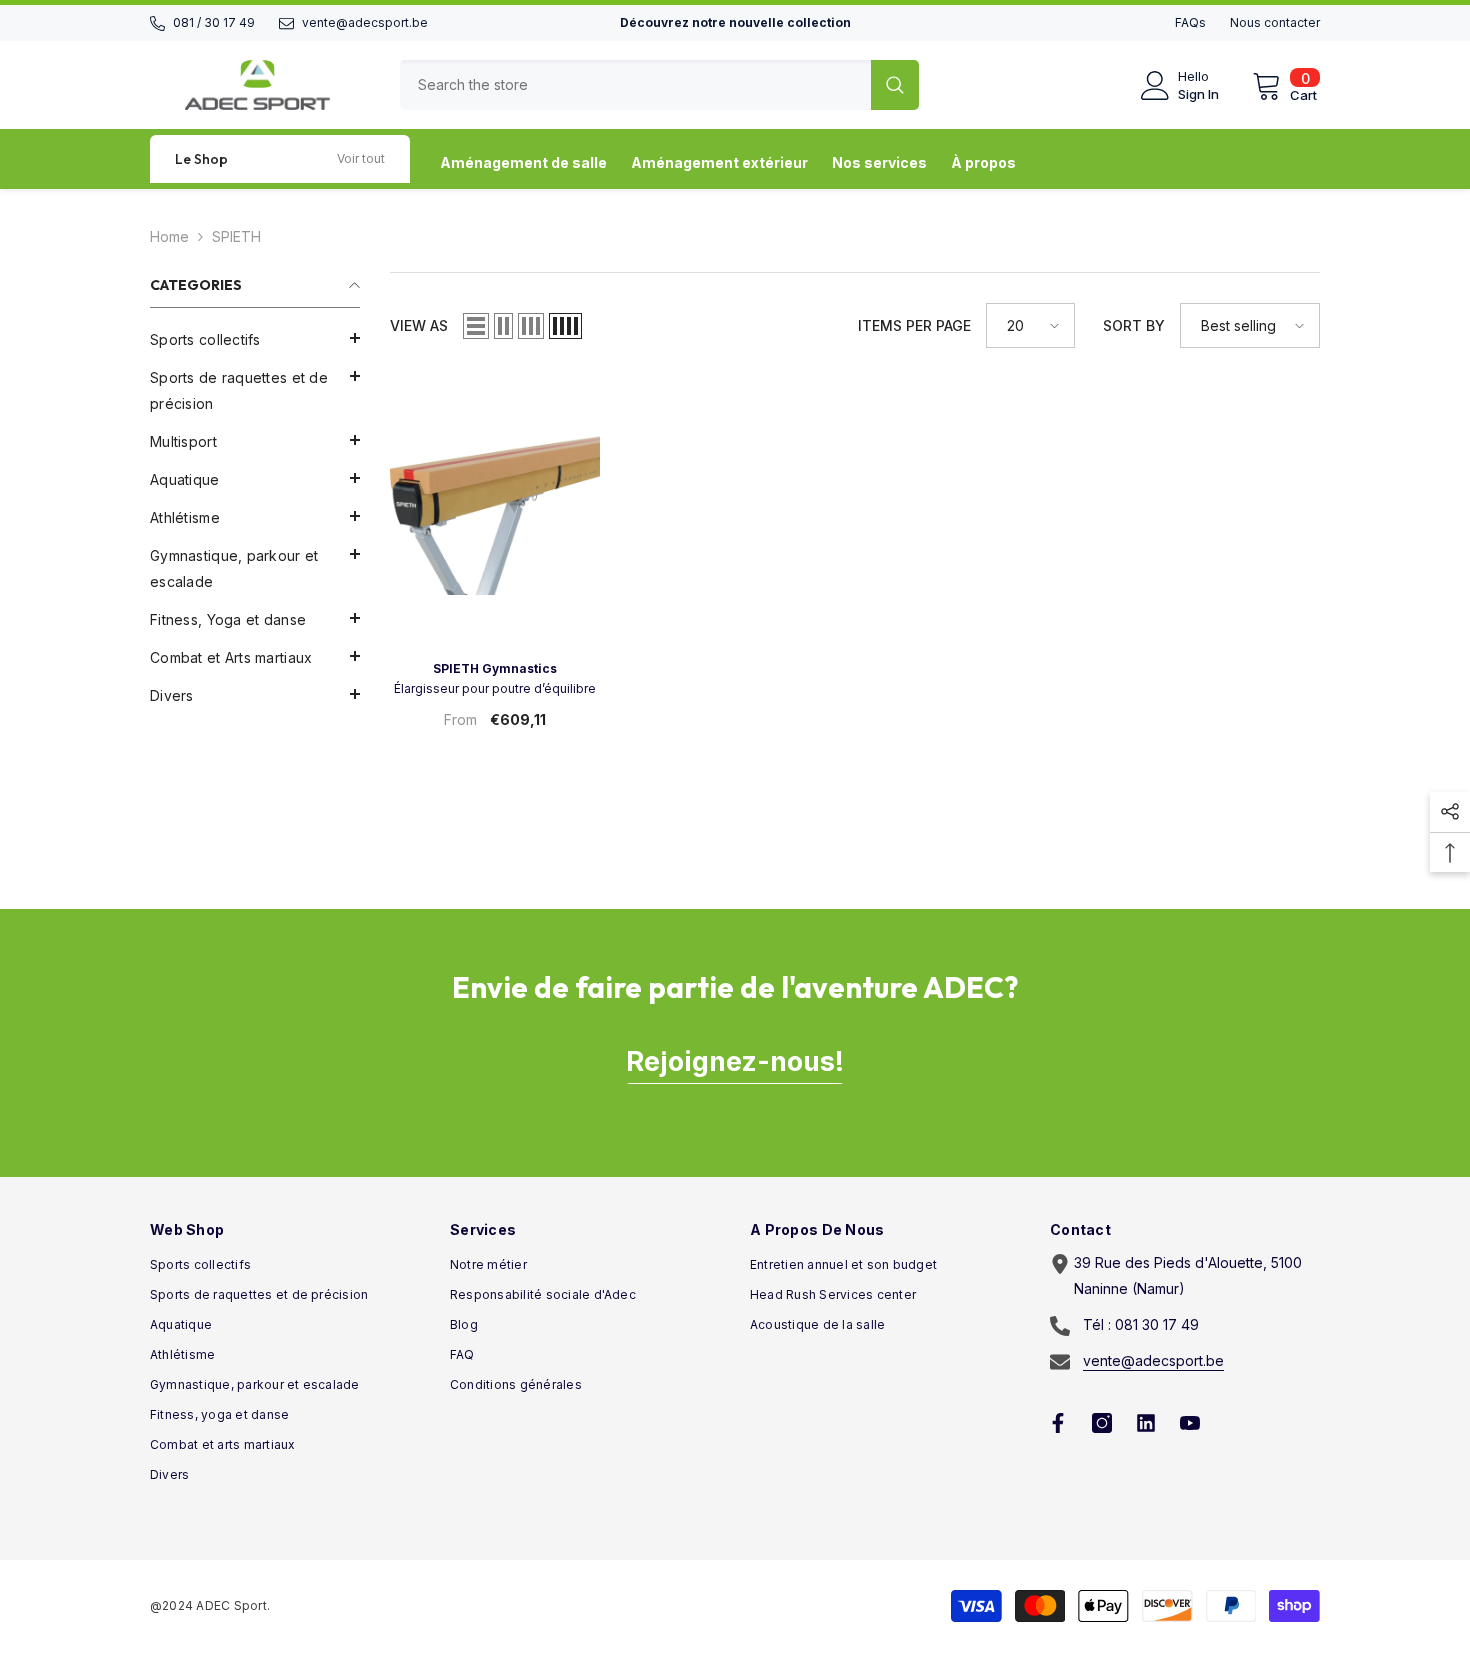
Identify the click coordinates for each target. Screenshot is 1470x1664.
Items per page (914, 325)
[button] (255, 440)
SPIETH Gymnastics (495, 668)
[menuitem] (255, 340)
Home (169, 236)
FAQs (1190, 22)
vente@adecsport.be (365, 22)
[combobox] (635, 85)
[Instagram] (1102, 1423)
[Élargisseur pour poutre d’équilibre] (495, 486)
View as (419, 325)
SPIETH (236, 236)
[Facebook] (1058, 1423)
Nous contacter (1275, 22)
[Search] (659, 85)
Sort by (1134, 325)
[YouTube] (1190, 1423)
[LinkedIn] (1146, 1423)
